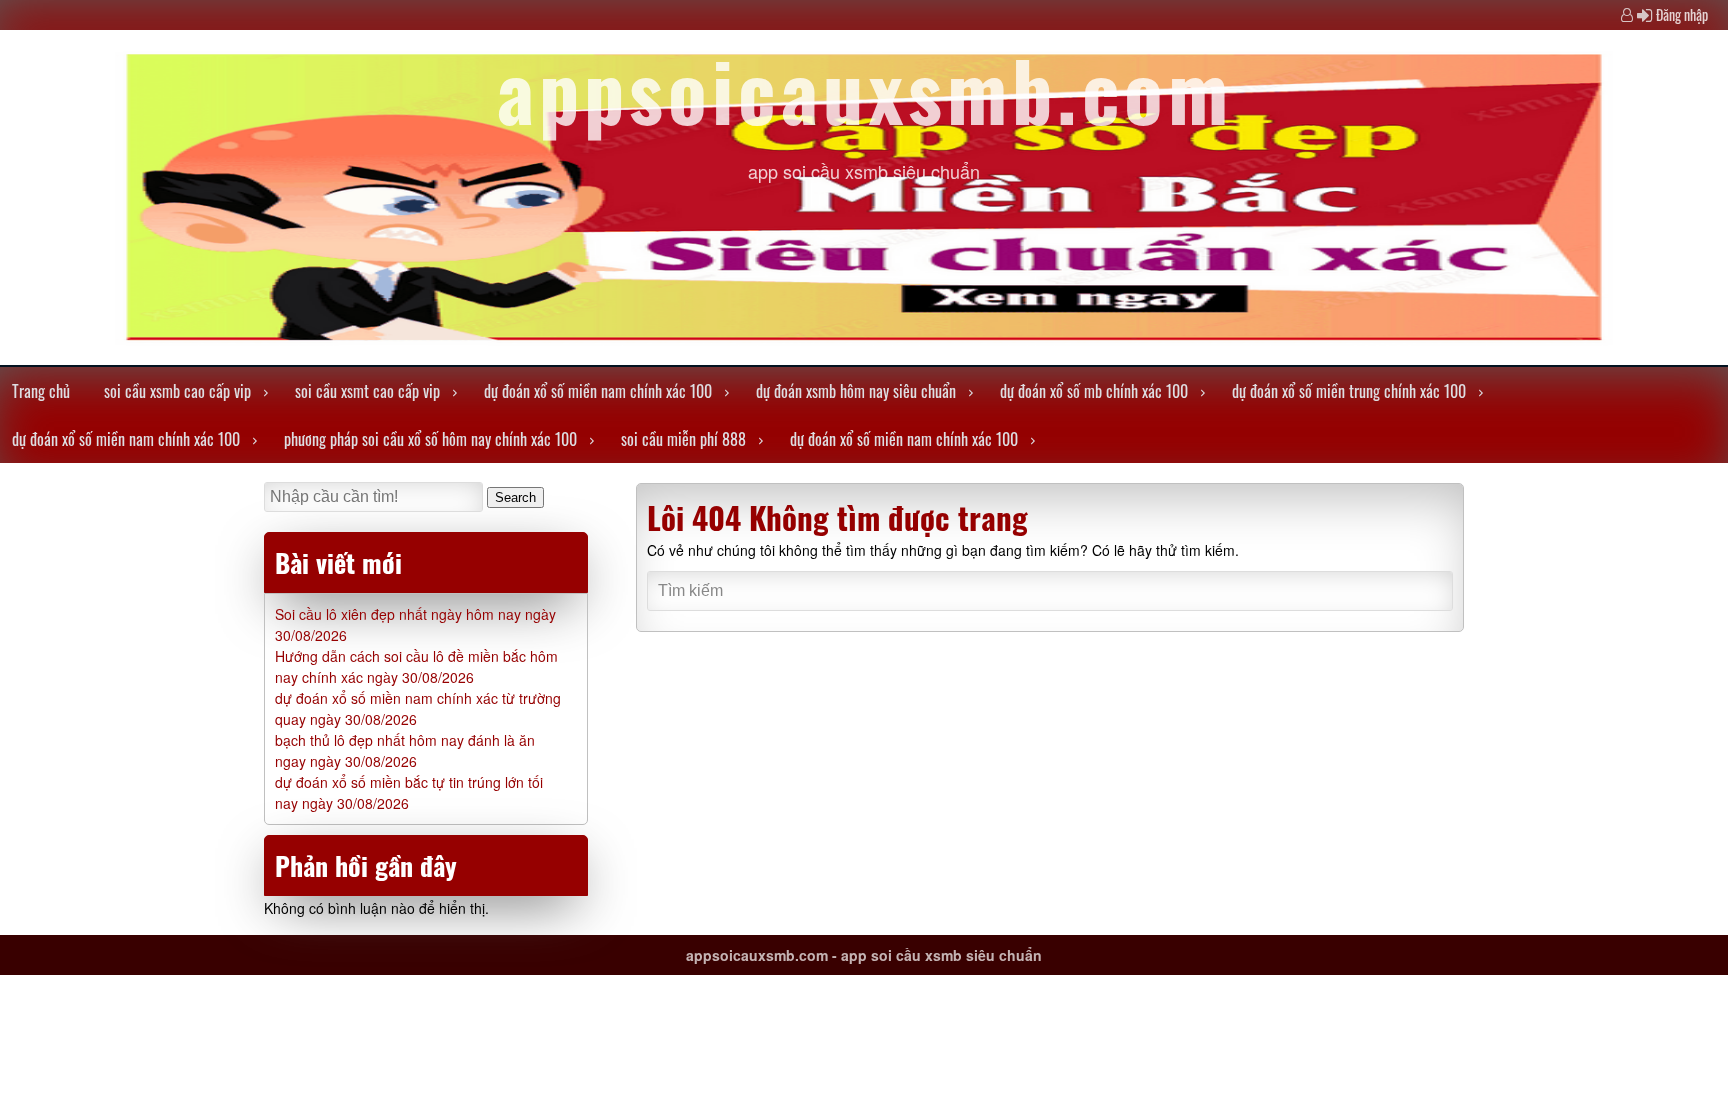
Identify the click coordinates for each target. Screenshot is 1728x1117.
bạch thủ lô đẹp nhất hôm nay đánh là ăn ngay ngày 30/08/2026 (405, 750)
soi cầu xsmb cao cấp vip (177, 391)
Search (515, 497)
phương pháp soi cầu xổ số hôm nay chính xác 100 (430, 439)
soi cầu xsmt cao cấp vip (367, 391)
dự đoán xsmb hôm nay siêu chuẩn (856, 391)
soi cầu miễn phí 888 (683, 439)
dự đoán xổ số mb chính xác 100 (1094, 391)
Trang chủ (41, 391)
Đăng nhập (1682, 14)
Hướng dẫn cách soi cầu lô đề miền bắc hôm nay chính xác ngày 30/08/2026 (416, 666)
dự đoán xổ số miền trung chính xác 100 (1349, 391)
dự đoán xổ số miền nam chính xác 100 (598, 391)
